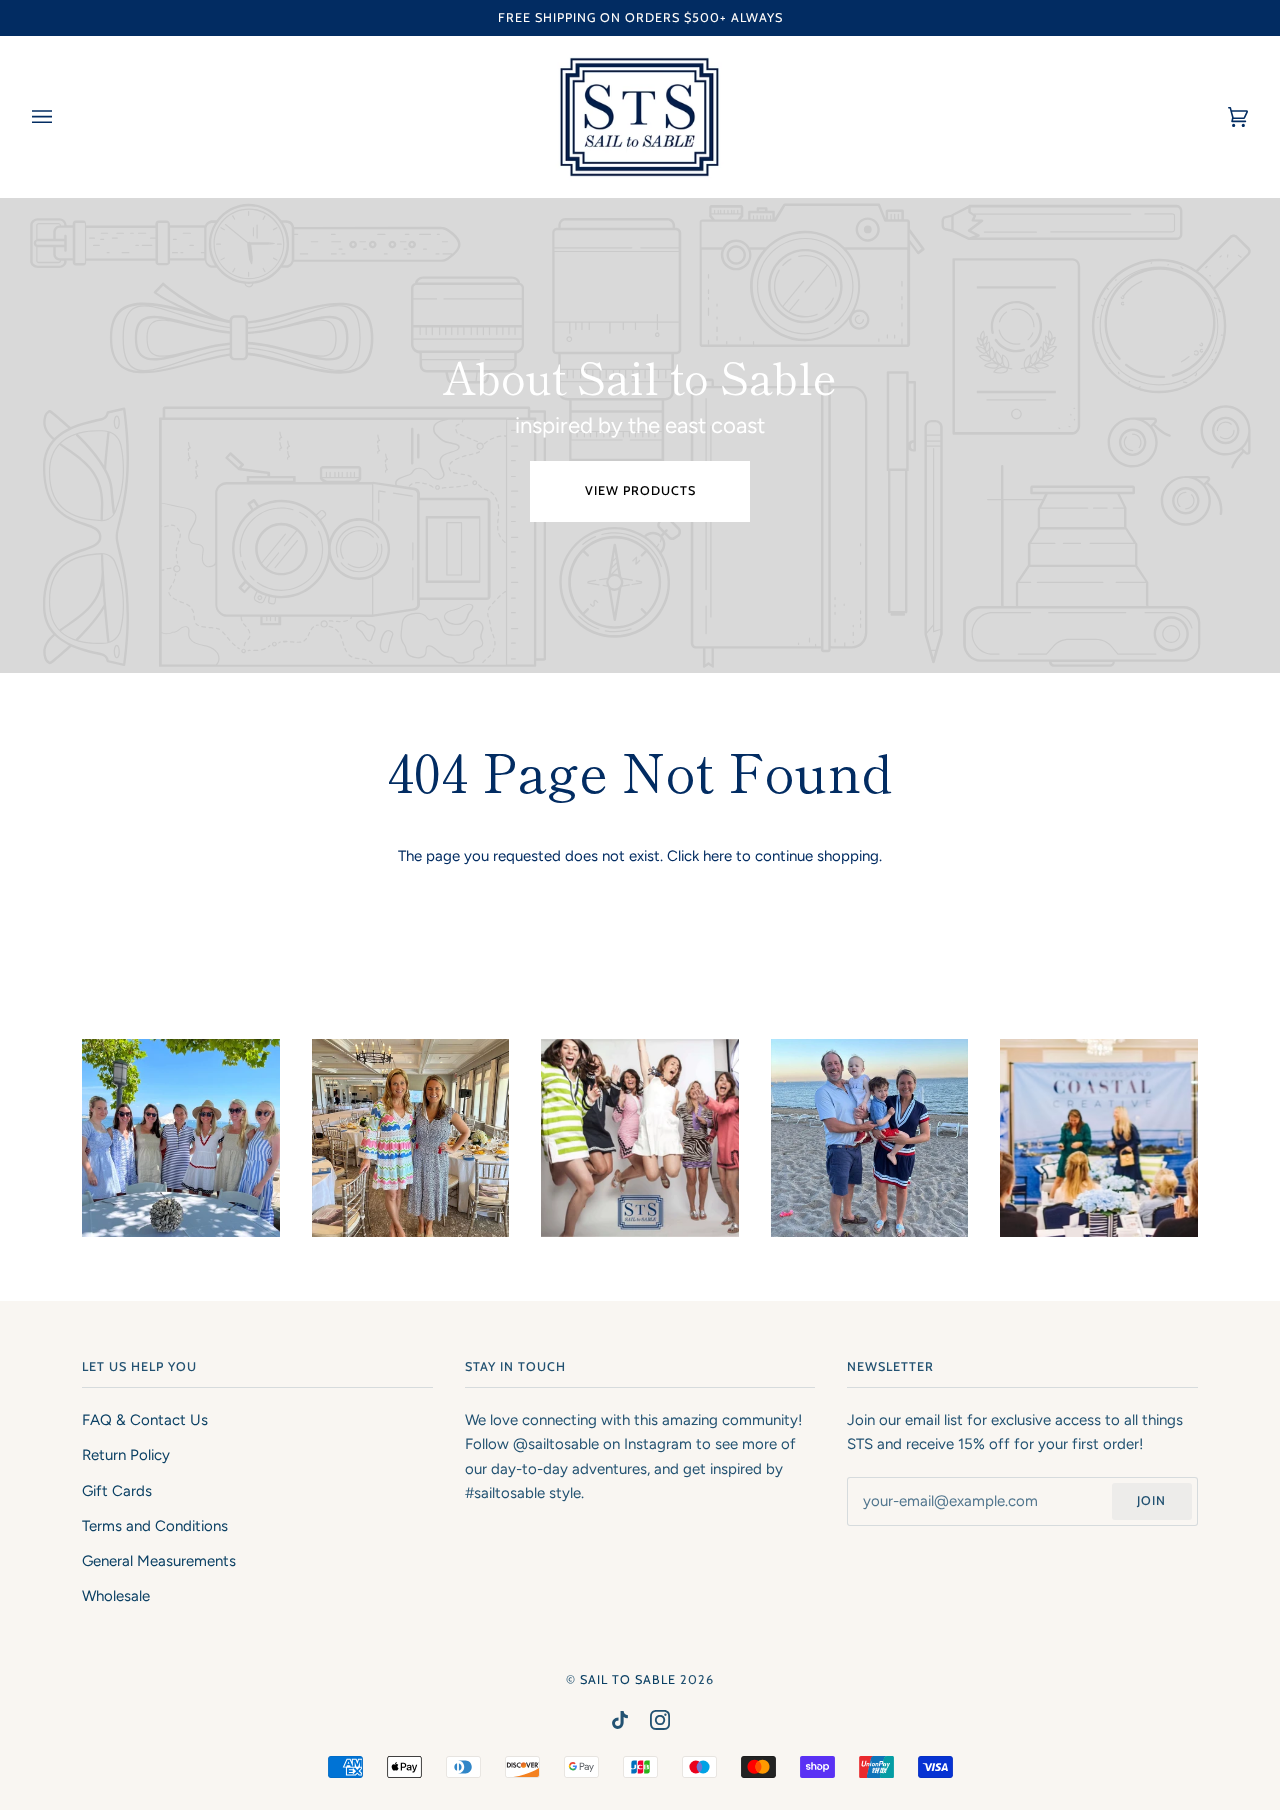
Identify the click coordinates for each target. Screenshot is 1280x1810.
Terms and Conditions (155, 1526)
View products (640, 490)
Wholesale (116, 1596)
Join (1151, 1500)
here (717, 856)
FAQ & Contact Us (145, 1420)
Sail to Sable (628, 1679)
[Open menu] (62, 117)
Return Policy (126, 1455)
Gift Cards (117, 1491)
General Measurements (159, 1561)
